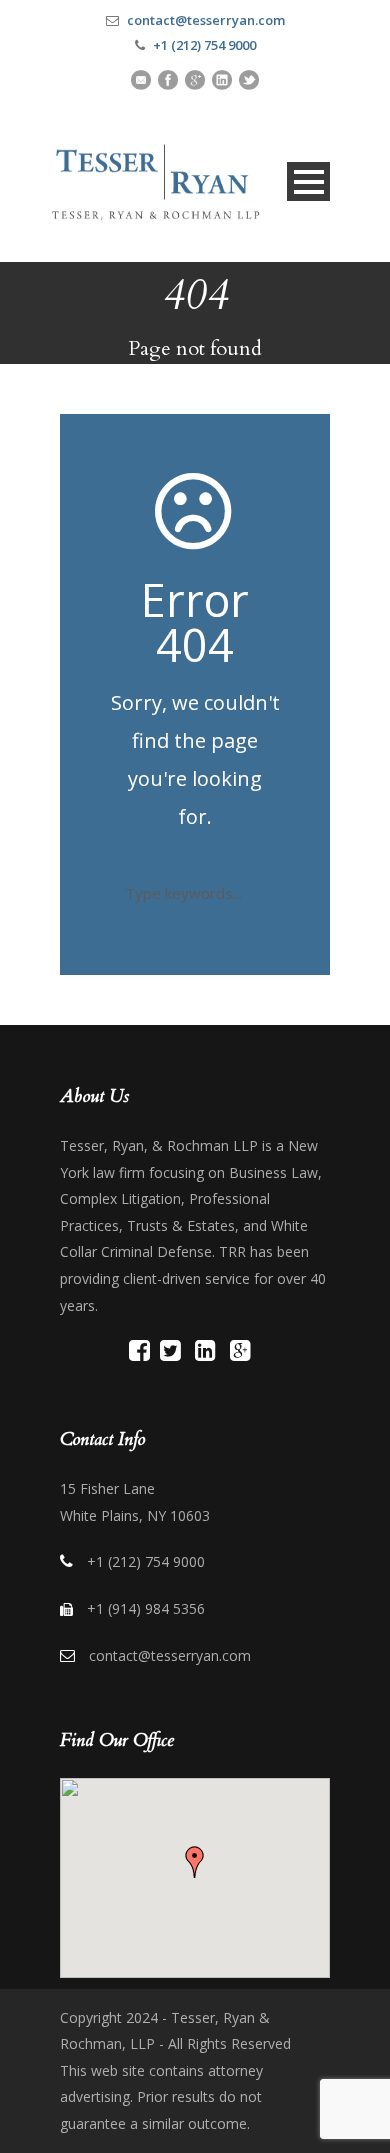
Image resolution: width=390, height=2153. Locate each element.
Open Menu (308, 181)
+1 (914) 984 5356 (146, 1608)
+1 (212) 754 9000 (204, 45)
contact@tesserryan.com (206, 20)
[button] (195, 1862)
